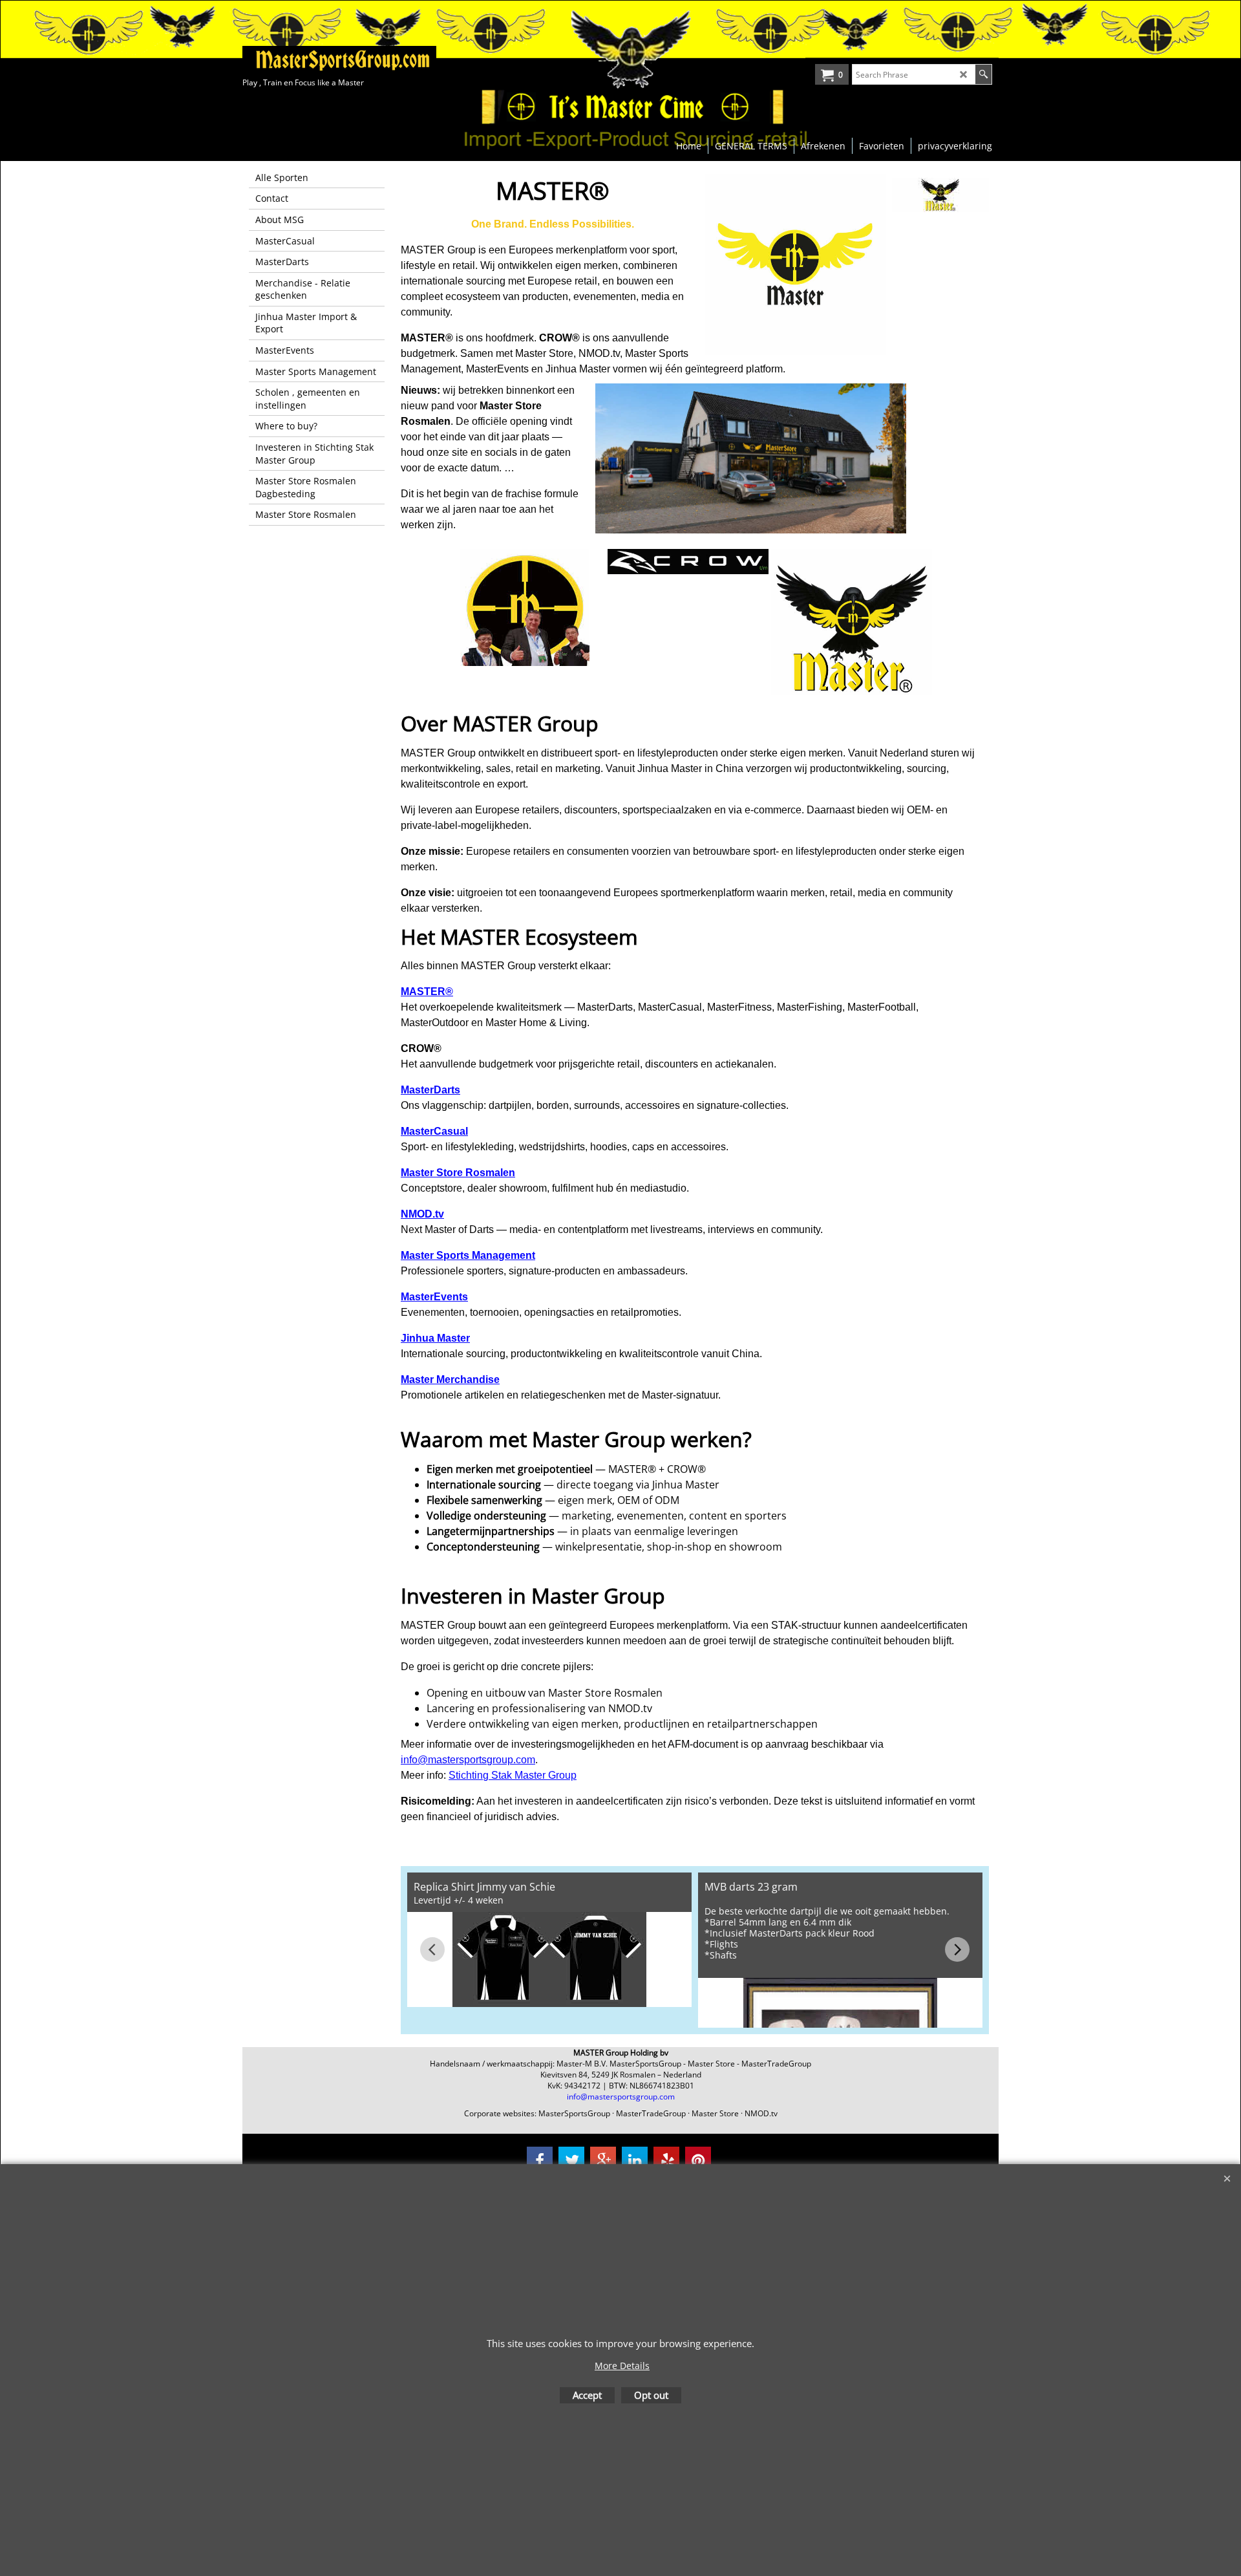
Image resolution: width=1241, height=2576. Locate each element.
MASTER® (427, 992)
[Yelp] (666, 2160)
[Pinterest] (698, 2160)
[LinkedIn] (635, 2160)
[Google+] (603, 2160)
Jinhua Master (435, 1338)
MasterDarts (430, 1090)
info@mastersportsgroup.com (468, 1760)
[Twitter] (571, 2160)
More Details (622, 2366)
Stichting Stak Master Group (513, 1775)
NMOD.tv (422, 1214)
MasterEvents (434, 1297)
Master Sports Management (468, 1255)
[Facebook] (540, 2160)
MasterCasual (434, 1131)
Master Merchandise (450, 1379)
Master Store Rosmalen (458, 1173)
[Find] (983, 74)
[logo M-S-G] (339, 60)
